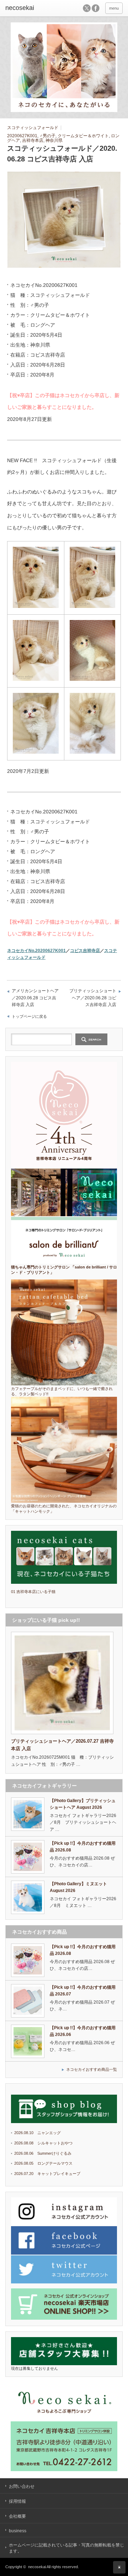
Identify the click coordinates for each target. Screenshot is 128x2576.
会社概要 (17, 2516)
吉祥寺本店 (33, 140)
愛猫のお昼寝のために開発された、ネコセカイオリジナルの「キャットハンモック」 (64, 1509)
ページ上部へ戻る (119, 2567)
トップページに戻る (29, 1016)
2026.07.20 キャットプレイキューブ (47, 2174)
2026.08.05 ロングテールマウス (43, 2163)
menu (114, 8)
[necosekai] (31, 8)
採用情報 (17, 2501)
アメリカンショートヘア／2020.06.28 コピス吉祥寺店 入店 (35, 998)
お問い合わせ (22, 2486)
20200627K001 (22, 136)
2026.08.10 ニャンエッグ (38, 2133)
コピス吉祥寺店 (85, 950)
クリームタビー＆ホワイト (83, 136)
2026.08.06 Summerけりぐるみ (43, 2153)
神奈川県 (54, 140)
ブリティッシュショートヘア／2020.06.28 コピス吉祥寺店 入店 (93, 998)
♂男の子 (47, 136)
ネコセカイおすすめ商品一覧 (92, 2069)
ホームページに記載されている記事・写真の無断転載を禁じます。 (66, 2548)
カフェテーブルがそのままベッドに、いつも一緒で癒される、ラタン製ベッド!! (62, 1391)
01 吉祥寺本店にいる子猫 (33, 1592)
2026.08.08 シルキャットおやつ (43, 2143)
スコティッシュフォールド (33, 128)
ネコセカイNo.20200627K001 (36, 950)
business (18, 2531)
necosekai (37, 2567)
